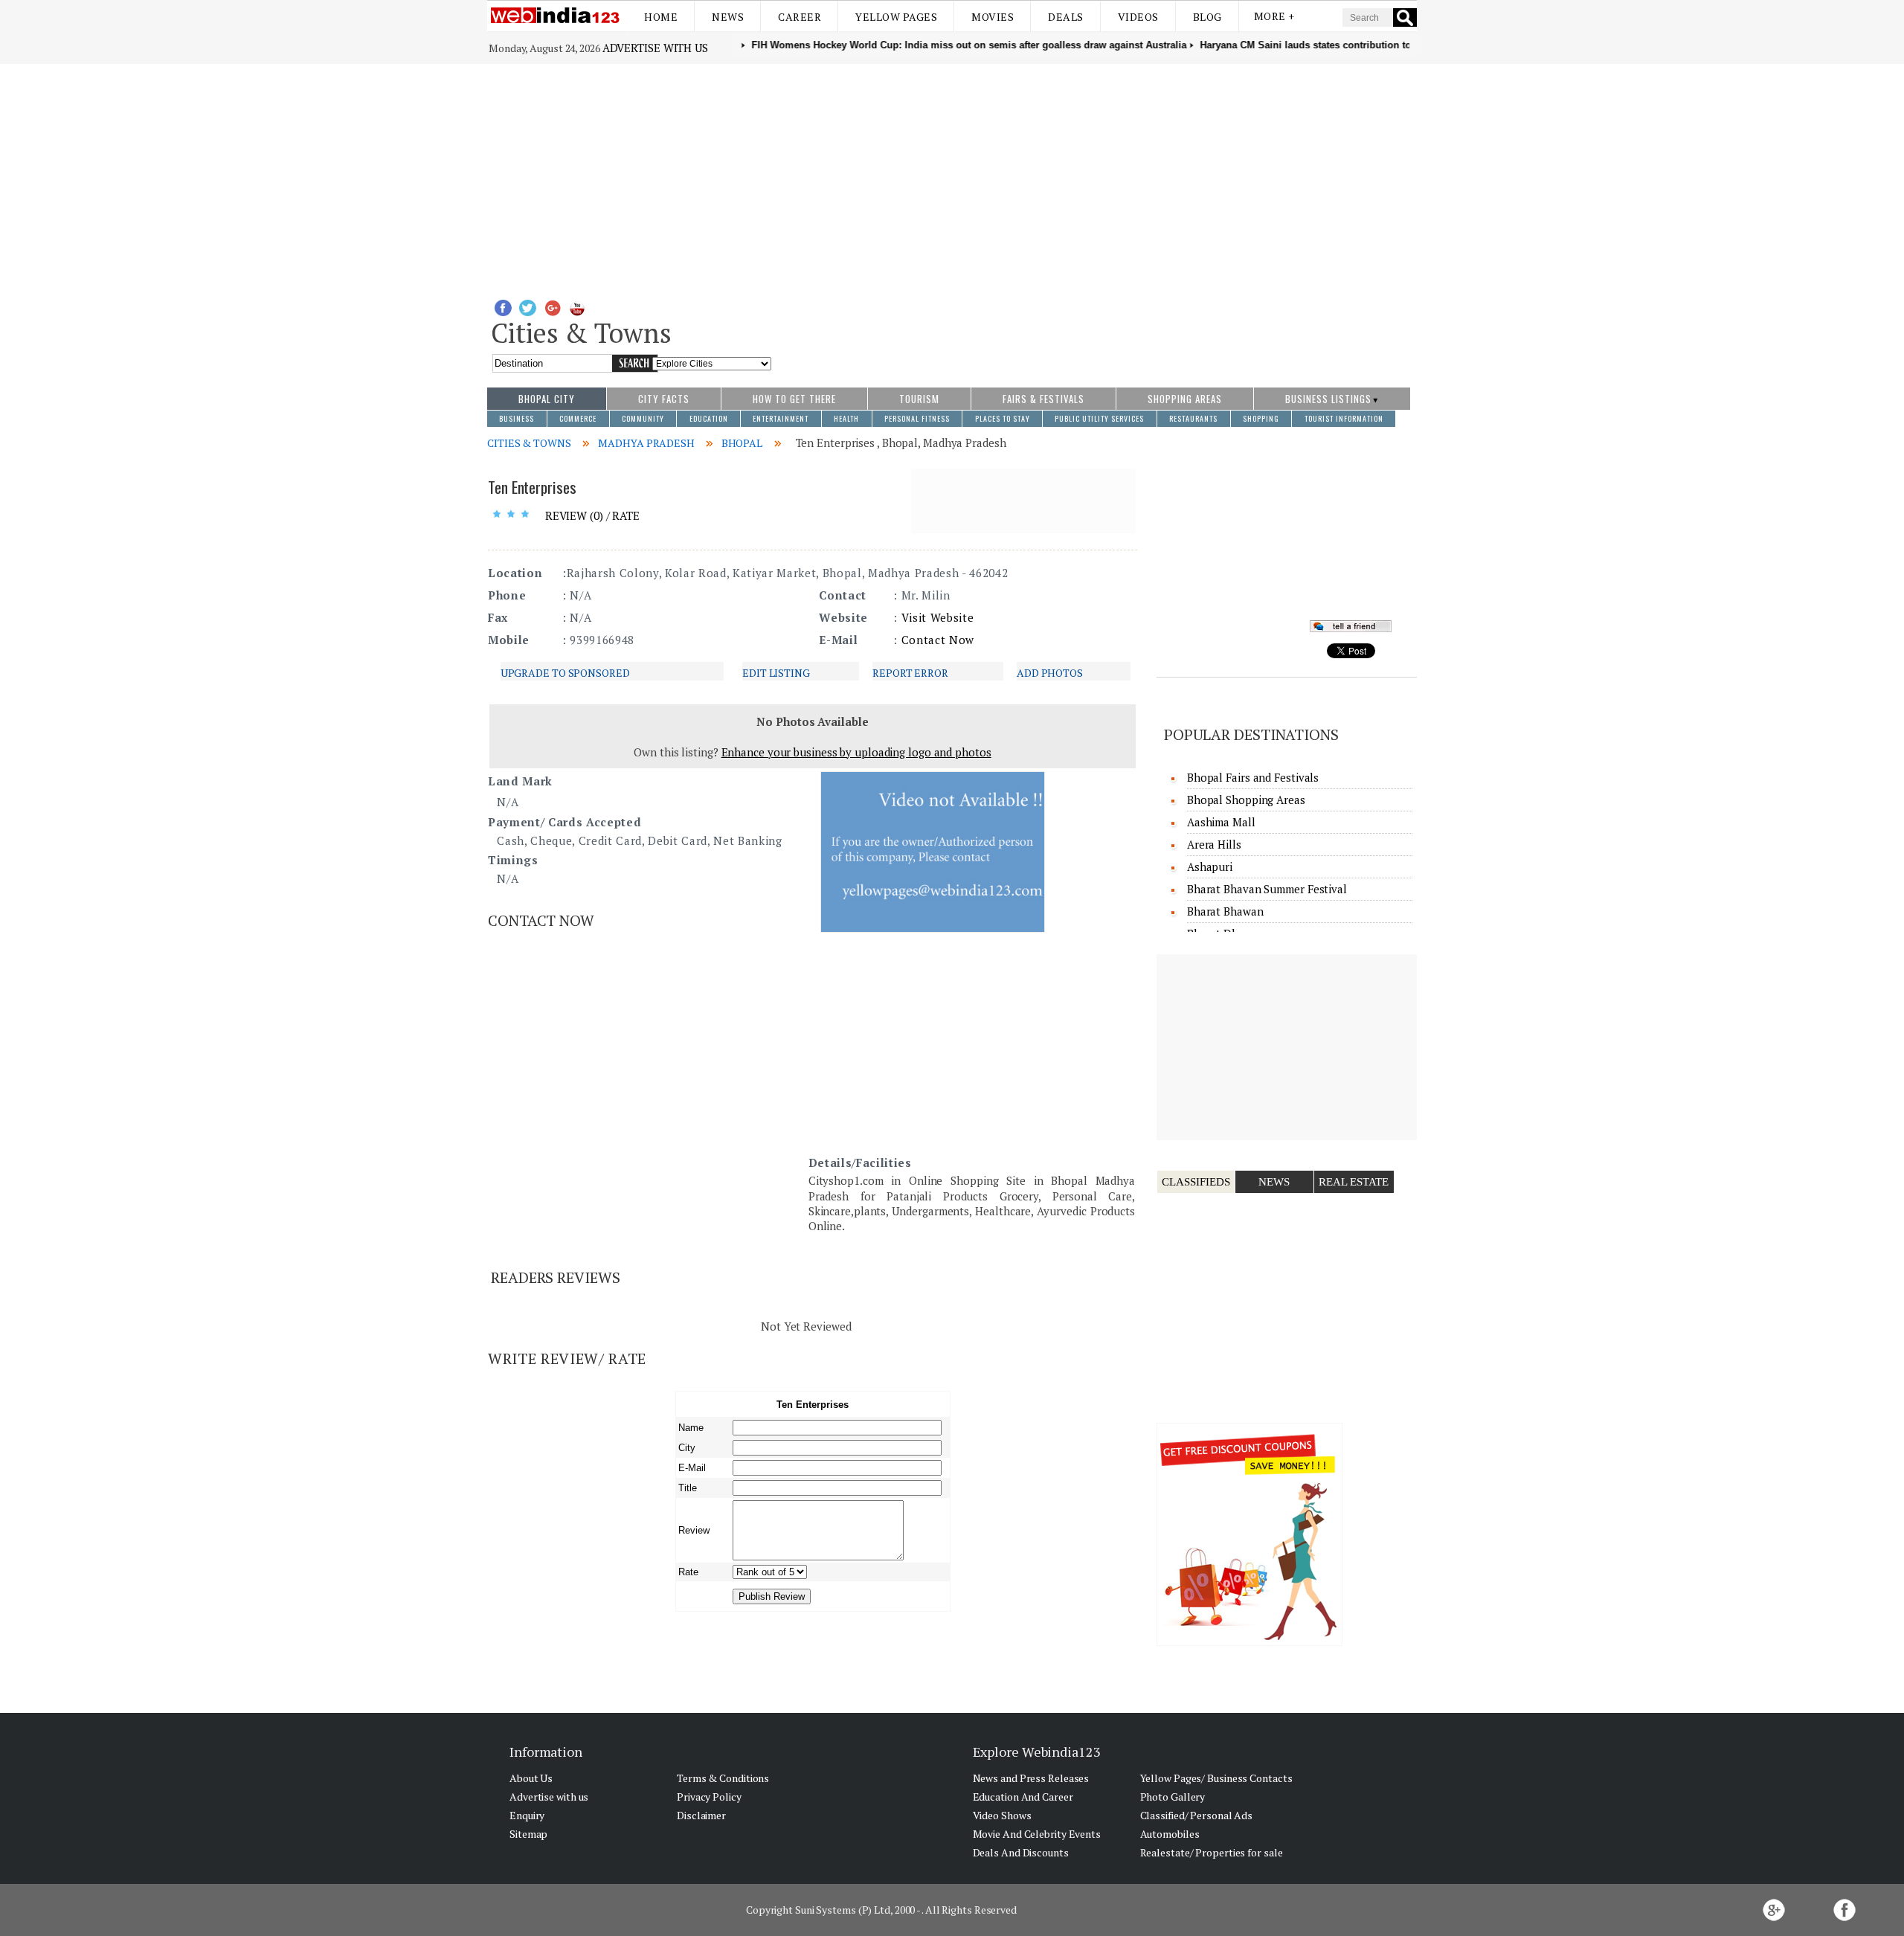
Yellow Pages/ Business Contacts (1216, 1778)
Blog (1207, 17)
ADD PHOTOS (1050, 673)
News (728, 17)
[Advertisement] (952, 176)
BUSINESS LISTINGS (1328, 399)
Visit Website (938, 617)
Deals (1066, 17)
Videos (1138, 17)
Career (800, 17)
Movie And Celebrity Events (1037, 1834)
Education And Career (1023, 1797)
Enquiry (527, 1815)
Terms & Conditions (723, 1778)
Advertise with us (655, 48)
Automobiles (1170, 1834)
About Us (531, 1778)
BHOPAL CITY (547, 399)
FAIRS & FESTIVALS (1043, 399)
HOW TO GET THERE (794, 399)
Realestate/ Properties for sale (1212, 1852)
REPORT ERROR (910, 673)
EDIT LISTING (776, 673)
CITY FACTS (664, 399)
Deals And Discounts (1021, 1852)
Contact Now (938, 640)
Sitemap (528, 1834)
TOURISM (919, 399)
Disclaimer (701, 1815)
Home (661, 17)
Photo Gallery (1173, 1797)
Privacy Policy (709, 1797)
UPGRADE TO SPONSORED (565, 673)
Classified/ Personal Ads (1197, 1815)
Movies (993, 17)
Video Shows (1002, 1815)
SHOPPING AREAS (1185, 399)
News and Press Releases (1031, 1778)
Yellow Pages (896, 17)
